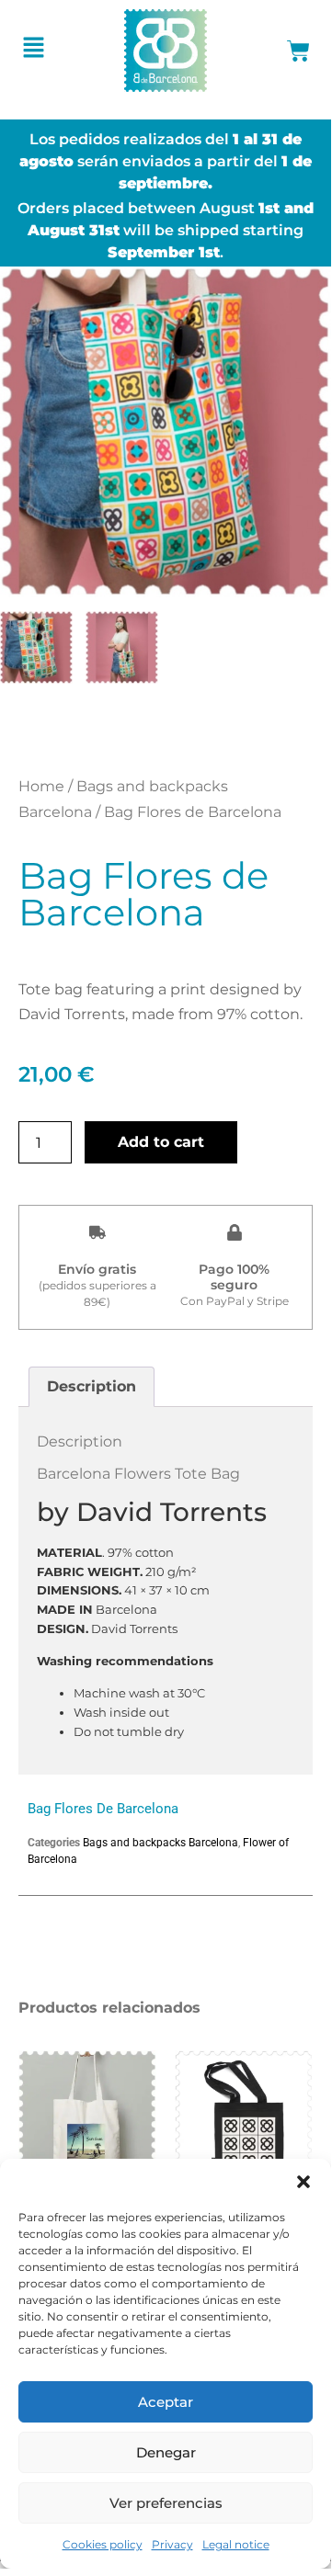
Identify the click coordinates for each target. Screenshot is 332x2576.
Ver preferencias (166, 2503)
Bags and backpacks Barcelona (160, 1843)
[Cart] (298, 51)
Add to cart (161, 1142)
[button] (303, 2182)
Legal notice (236, 2544)
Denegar (166, 2452)
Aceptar (166, 2402)
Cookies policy (103, 2544)
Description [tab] (92, 1386)
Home (41, 786)
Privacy (172, 2544)
